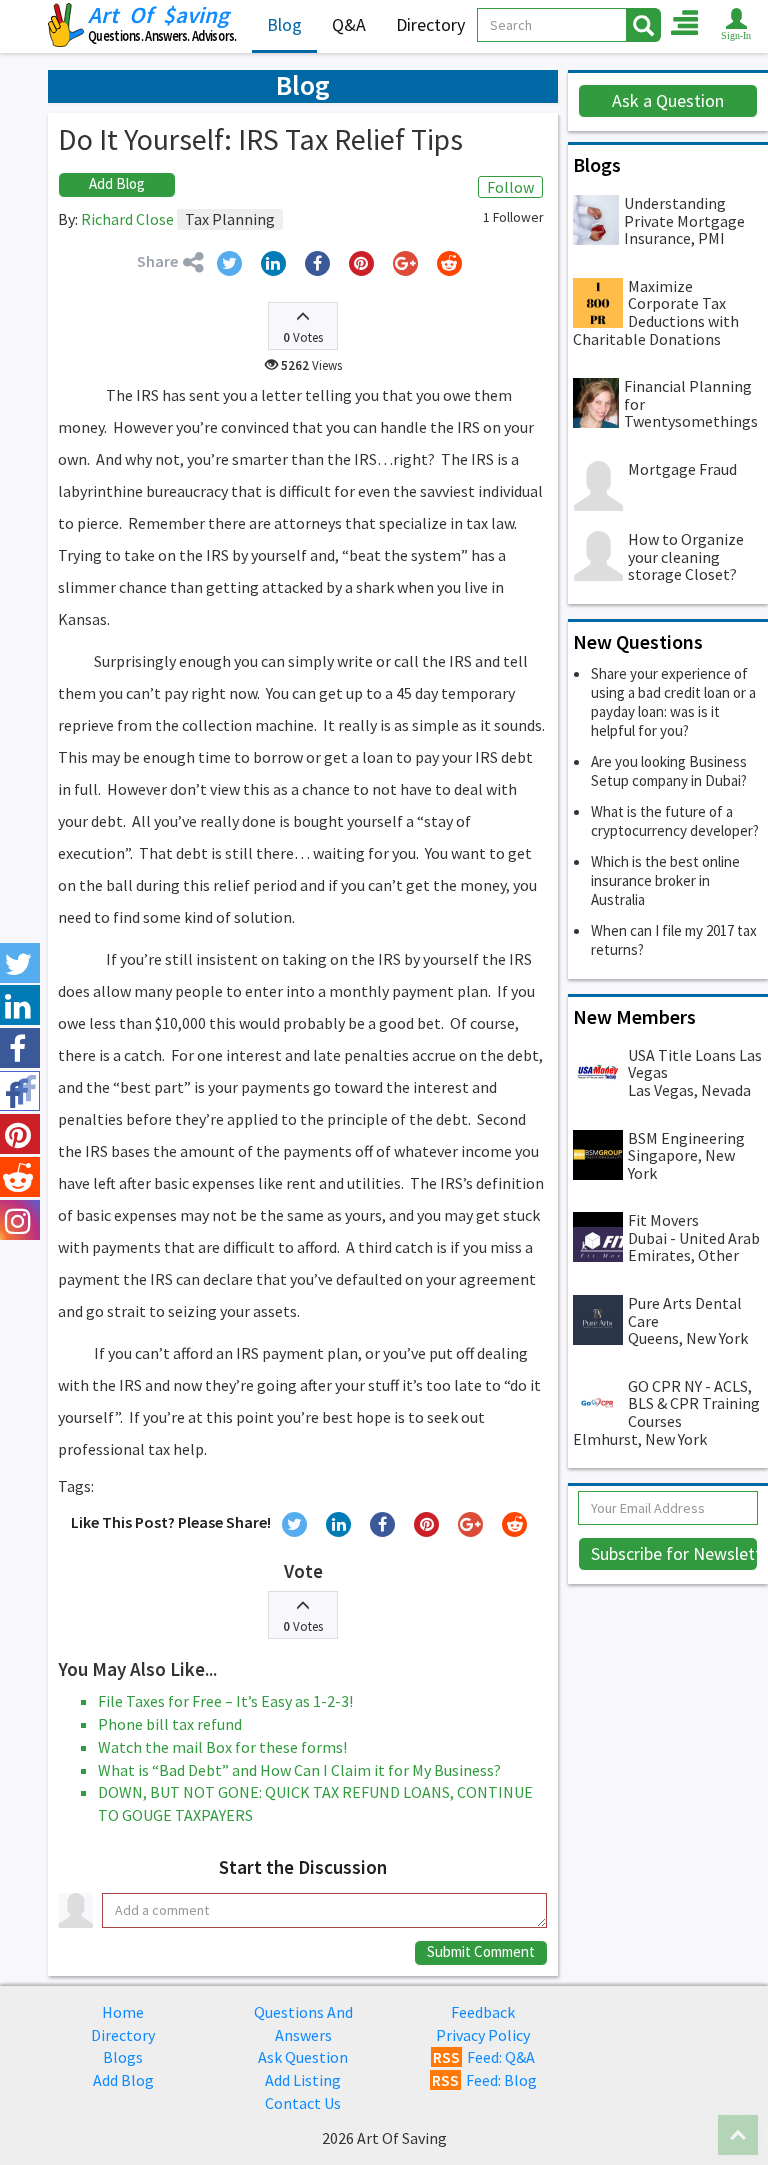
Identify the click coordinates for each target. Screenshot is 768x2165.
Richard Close (127, 219)
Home (123, 2012)
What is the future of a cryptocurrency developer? (675, 821)
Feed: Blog (484, 2080)
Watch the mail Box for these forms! (222, 1747)
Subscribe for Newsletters (674, 1553)
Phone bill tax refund (170, 1724)
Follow (510, 187)
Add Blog (117, 183)
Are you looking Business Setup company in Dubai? (669, 771)
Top (738, 2135)
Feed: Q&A (484, 2057)
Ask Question (303, 2057)
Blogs (123, 2057)
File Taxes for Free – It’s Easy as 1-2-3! (225, 1701)
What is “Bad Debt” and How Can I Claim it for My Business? (299, 1770)
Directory (430, 24)
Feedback (483, 2012)
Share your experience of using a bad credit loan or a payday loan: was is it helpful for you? (673, 702)
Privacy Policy (483, 2035)
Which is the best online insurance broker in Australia (665, 880)
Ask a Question (668, 100)
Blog (284, 24)
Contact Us (303, 2103)
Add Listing (303, 2080)
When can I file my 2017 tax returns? (674, 940)
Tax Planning (230, 219)
